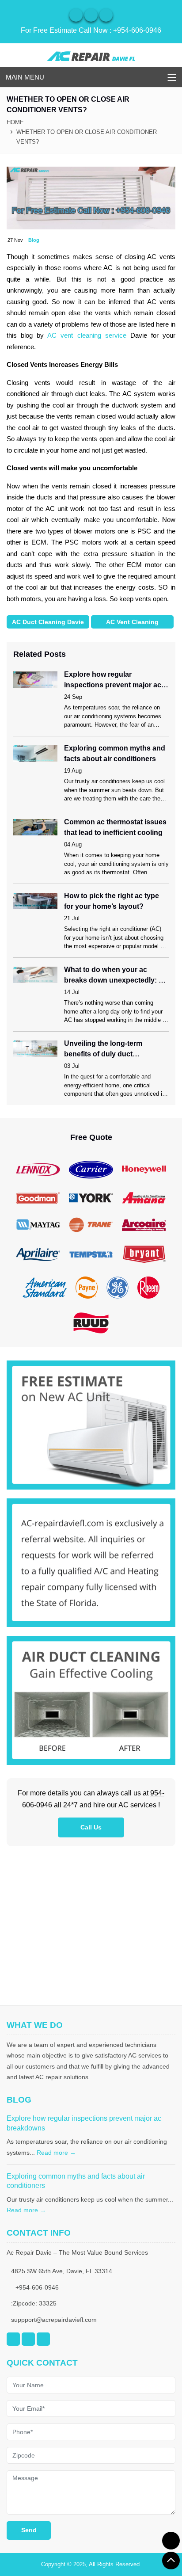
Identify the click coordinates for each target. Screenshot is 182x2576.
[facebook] (91, 15)
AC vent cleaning (132, 622)
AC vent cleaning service (87, 335)
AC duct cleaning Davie (48, 622)
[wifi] (76, 15)
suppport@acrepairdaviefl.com (54, 2320)
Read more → (56, 2153)
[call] (171, 2541)
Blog (34, 240)
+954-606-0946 (137, 30)
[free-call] (91, 1424)
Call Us (91, 1827)
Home (15, 122)
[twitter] (106, 15)
